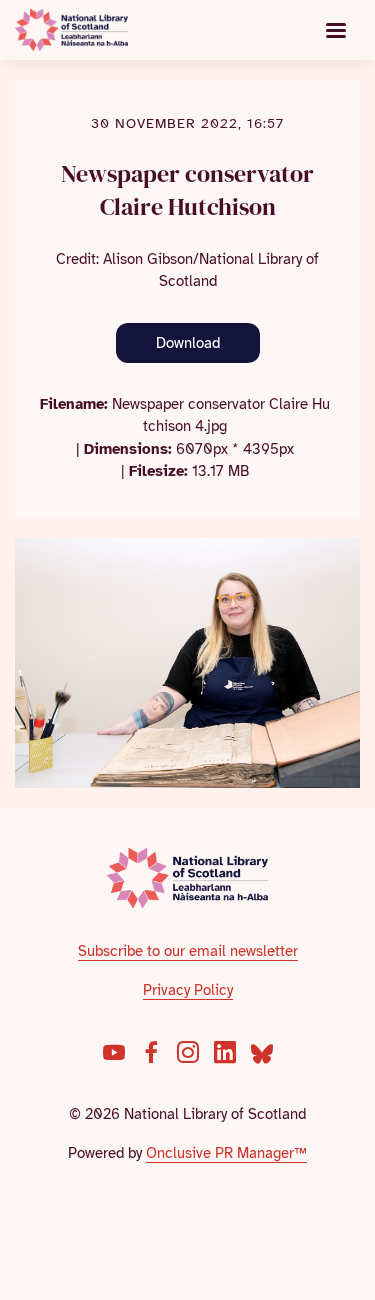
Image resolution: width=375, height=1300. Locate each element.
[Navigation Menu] (336, 30)
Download (188, 343)
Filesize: (158, 471)
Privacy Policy (188, 990)
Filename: (74, 404)
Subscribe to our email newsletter (188, 951)
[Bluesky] (262, 1052)
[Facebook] (151, 1052)
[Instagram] (188, 1052)
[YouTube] (114, 1052)
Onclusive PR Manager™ (226, 1153)
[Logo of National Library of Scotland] (187, 878)
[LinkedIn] (225, 1052)
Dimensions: (128, 449)
